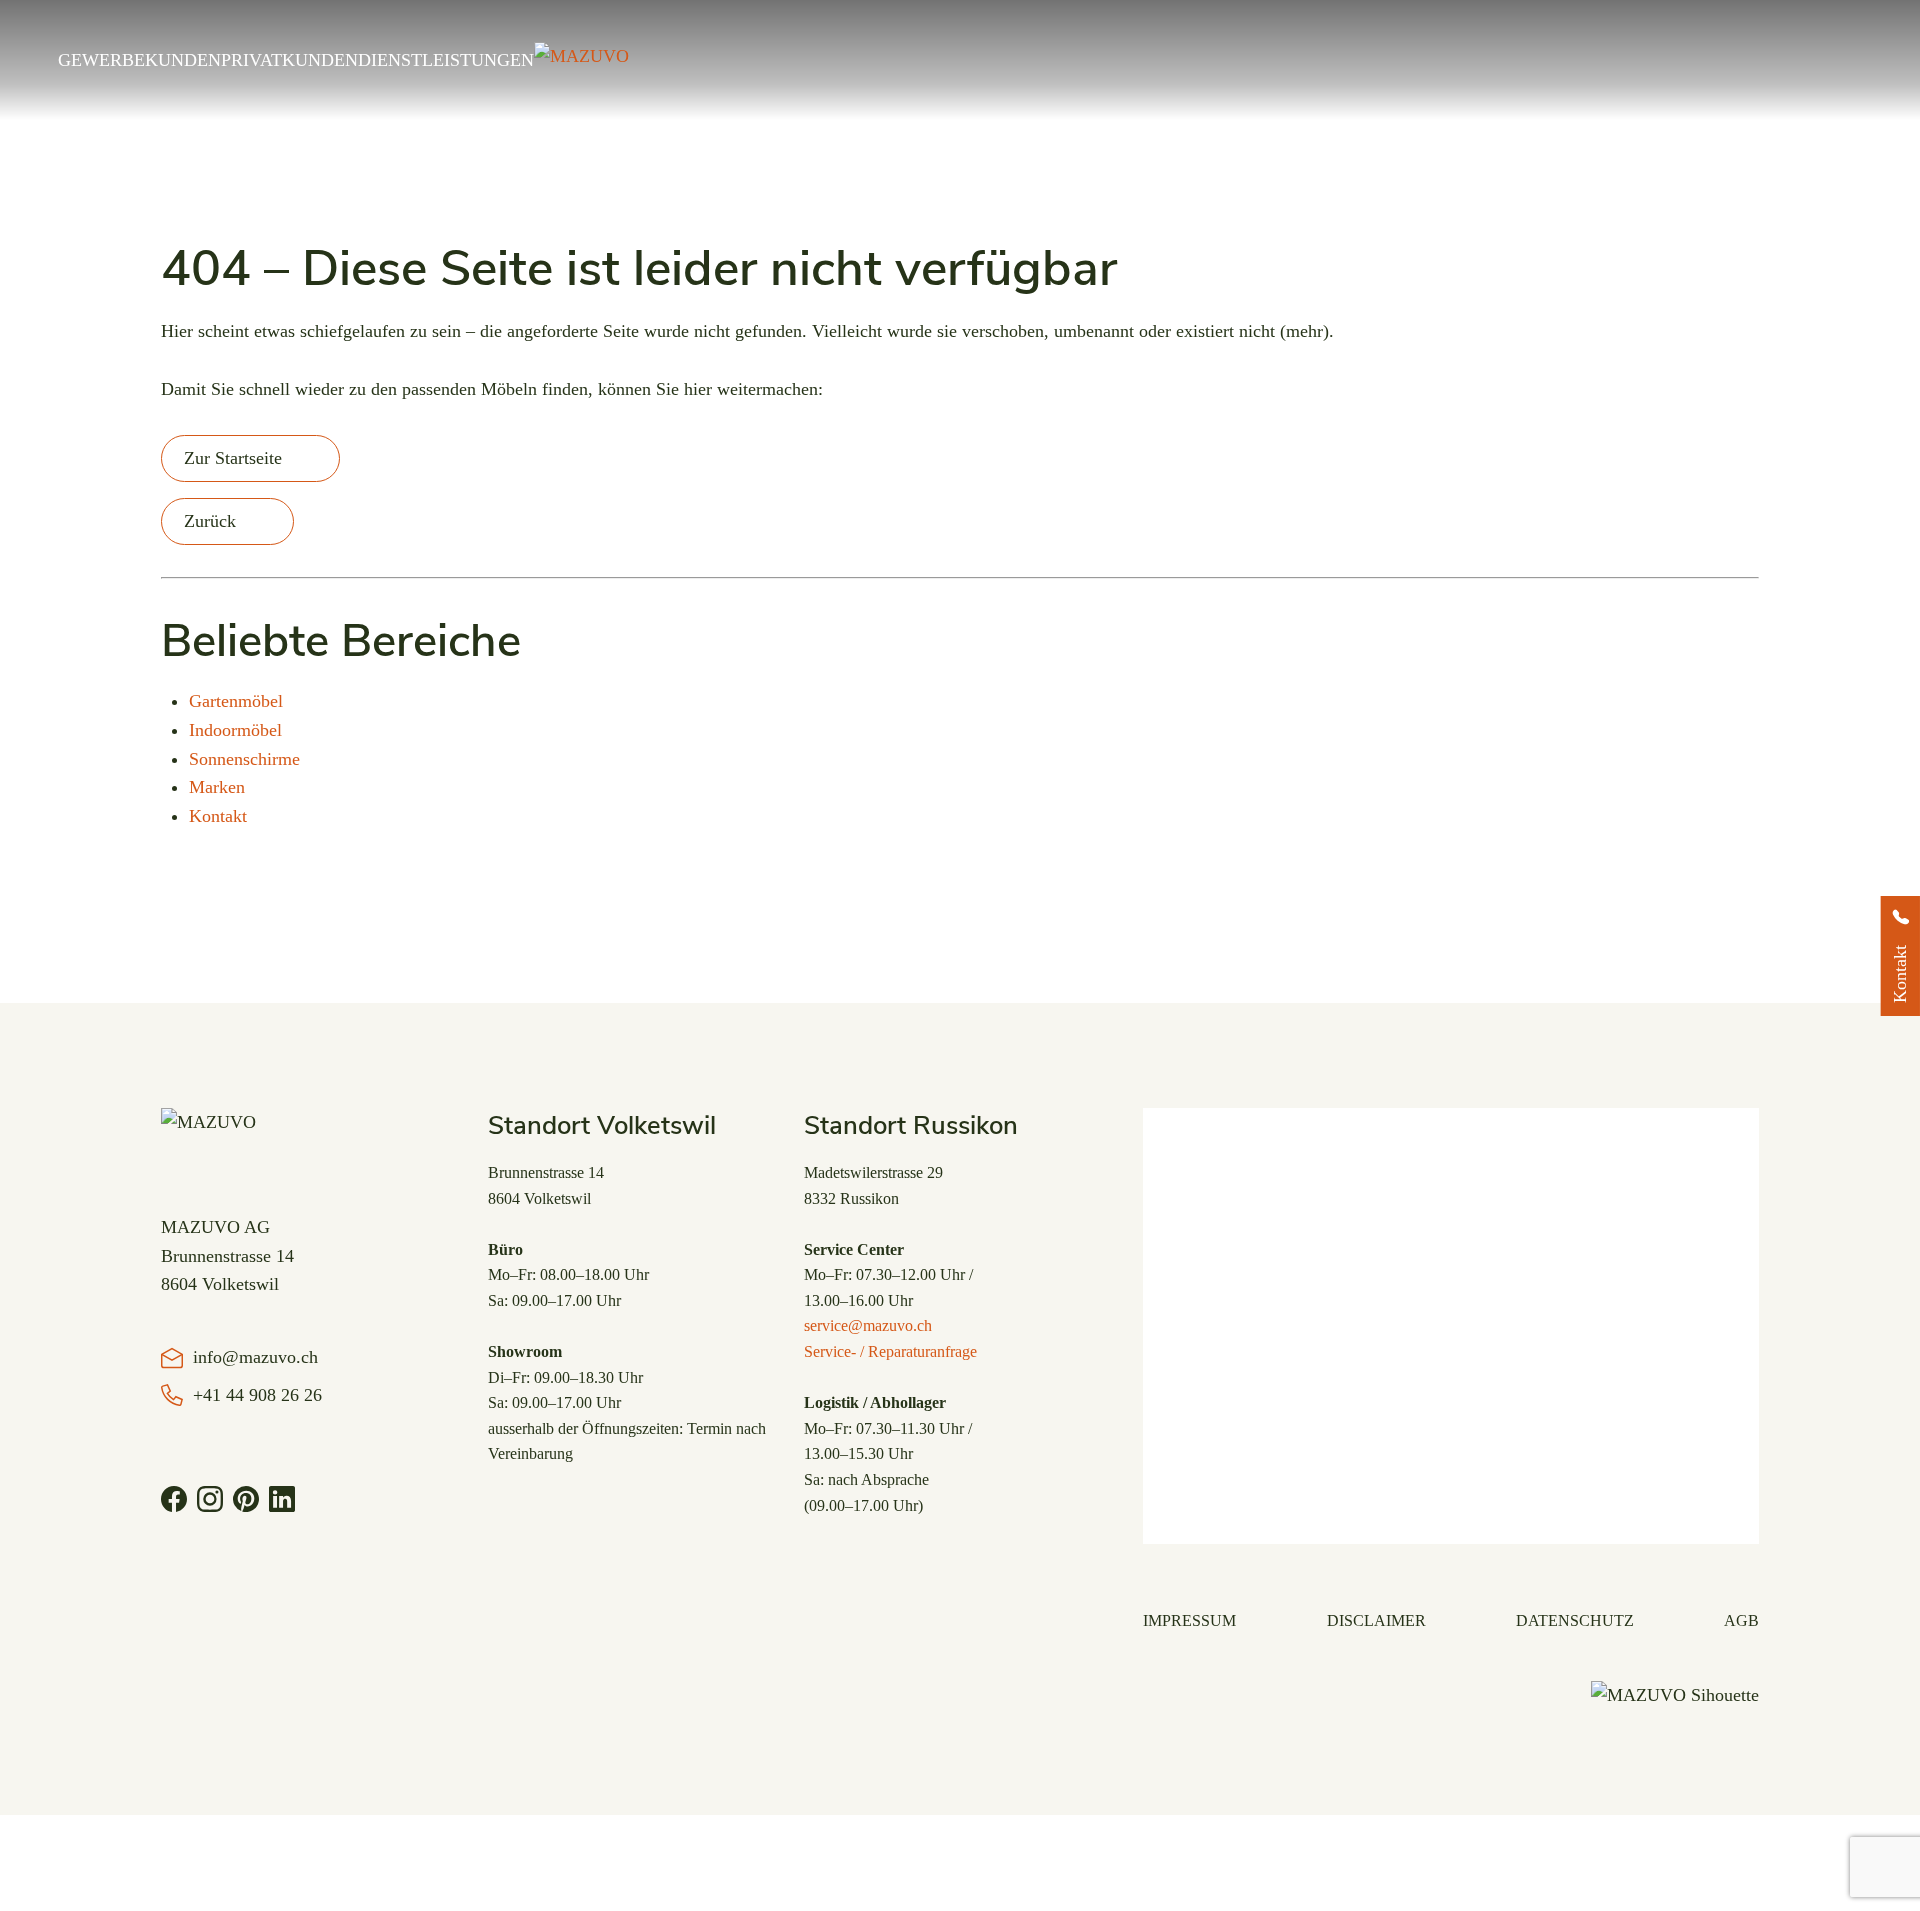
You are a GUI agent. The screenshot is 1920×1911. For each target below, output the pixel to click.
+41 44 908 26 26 (257, 1395)
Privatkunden (289, 60)
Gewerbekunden (139, 60)
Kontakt (218, 816)
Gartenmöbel (236, 701)
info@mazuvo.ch (255, 1357)
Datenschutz (1575, 1620)
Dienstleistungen (446, 60)
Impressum (1189, 1620)
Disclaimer (1376, 1620)
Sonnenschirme (244, 759)
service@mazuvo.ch (868, 1325)
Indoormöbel (235, 730)
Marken (217, 787)
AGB (1741, 1620)
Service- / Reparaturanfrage (890, 1351)
